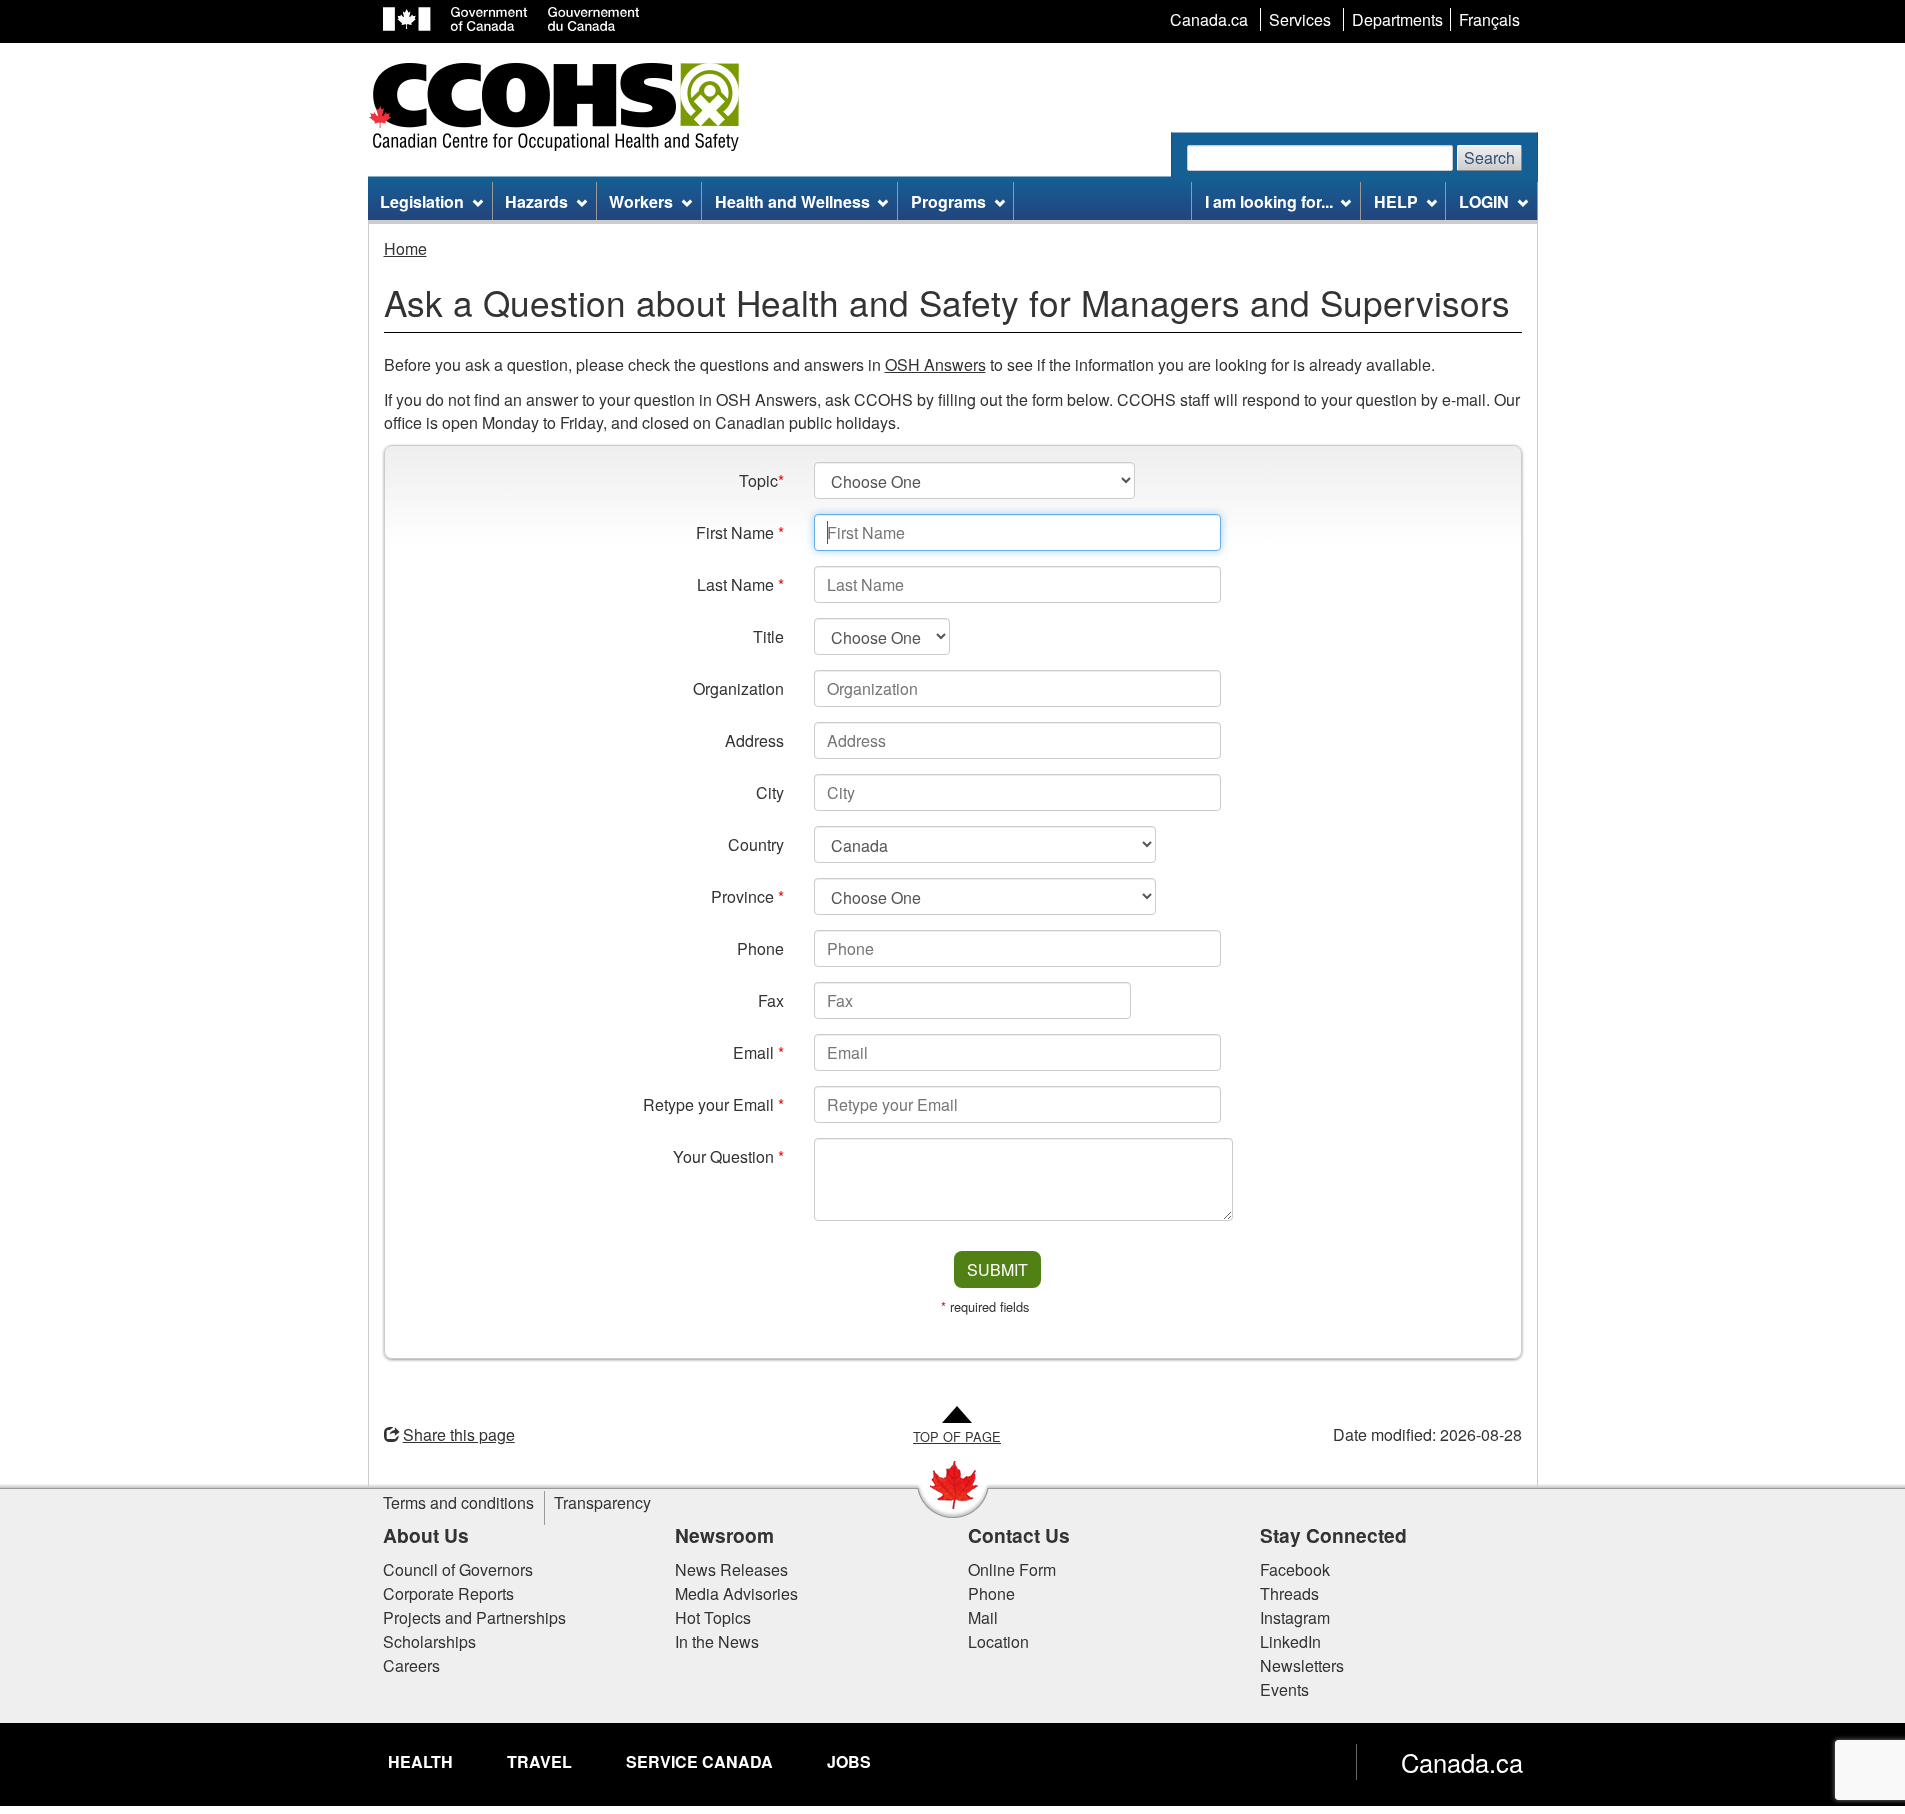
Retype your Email (713, 1104)
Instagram (1295, 1617)
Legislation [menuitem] (422, 201)
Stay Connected (1333, 1535)
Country (756, 844)
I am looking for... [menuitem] (1269, 201)
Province (747, 896)
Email (758, 1052)
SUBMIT (997, 1269)
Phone (760, 948)
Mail (983, 1617)
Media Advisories (736, 1593)
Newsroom (724, 1535)
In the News (717, 1641)
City (770, 792)
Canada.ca (1462, 1762)
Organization (738, 688)
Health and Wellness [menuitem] (792, 201)
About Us (426, 1535)
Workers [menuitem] (641, 201)
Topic (761, 480)
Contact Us (1019, 1535)
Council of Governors (458, 1569)
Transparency (602, 1502)
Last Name (740, 584)
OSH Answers (935, 364)
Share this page (459, 1434)
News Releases (731, 1569)
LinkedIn (1290, 1641)
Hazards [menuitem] (536, 201)
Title (768, 636)
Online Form (1012, 1569)
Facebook (1295, 1569)
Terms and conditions (458, 1502)
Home (405, 248)
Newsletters (1302, 1665)
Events (1284, 1689)
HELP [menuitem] (1396, 201)
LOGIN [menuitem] (1484, 201)
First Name (740, 532)
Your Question (728, 1156)
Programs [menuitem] (948, 201)
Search (1489, 157)
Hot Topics (713, 1617)
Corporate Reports (448, 1593)
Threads (1289, 1593)
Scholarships (429, 1641)
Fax (771, 1000)
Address (754, 740)
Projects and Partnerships (474, 1617)
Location (998, 1641)
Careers (411, 1665)
